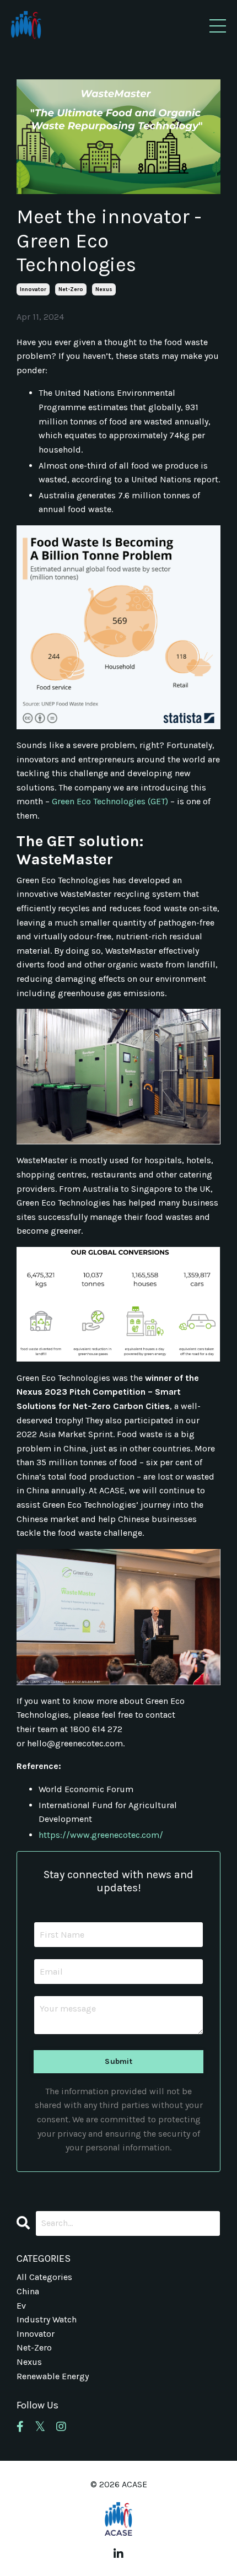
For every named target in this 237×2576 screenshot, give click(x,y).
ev (21, 2306)
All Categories (44, 2277)
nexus (104, 289)
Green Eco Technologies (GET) (110, 801)
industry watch (47, 2319)
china (28, 2291)
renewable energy (53, 2376)
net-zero (71, 289)
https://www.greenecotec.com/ (101, 1835)
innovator (33, 289)
